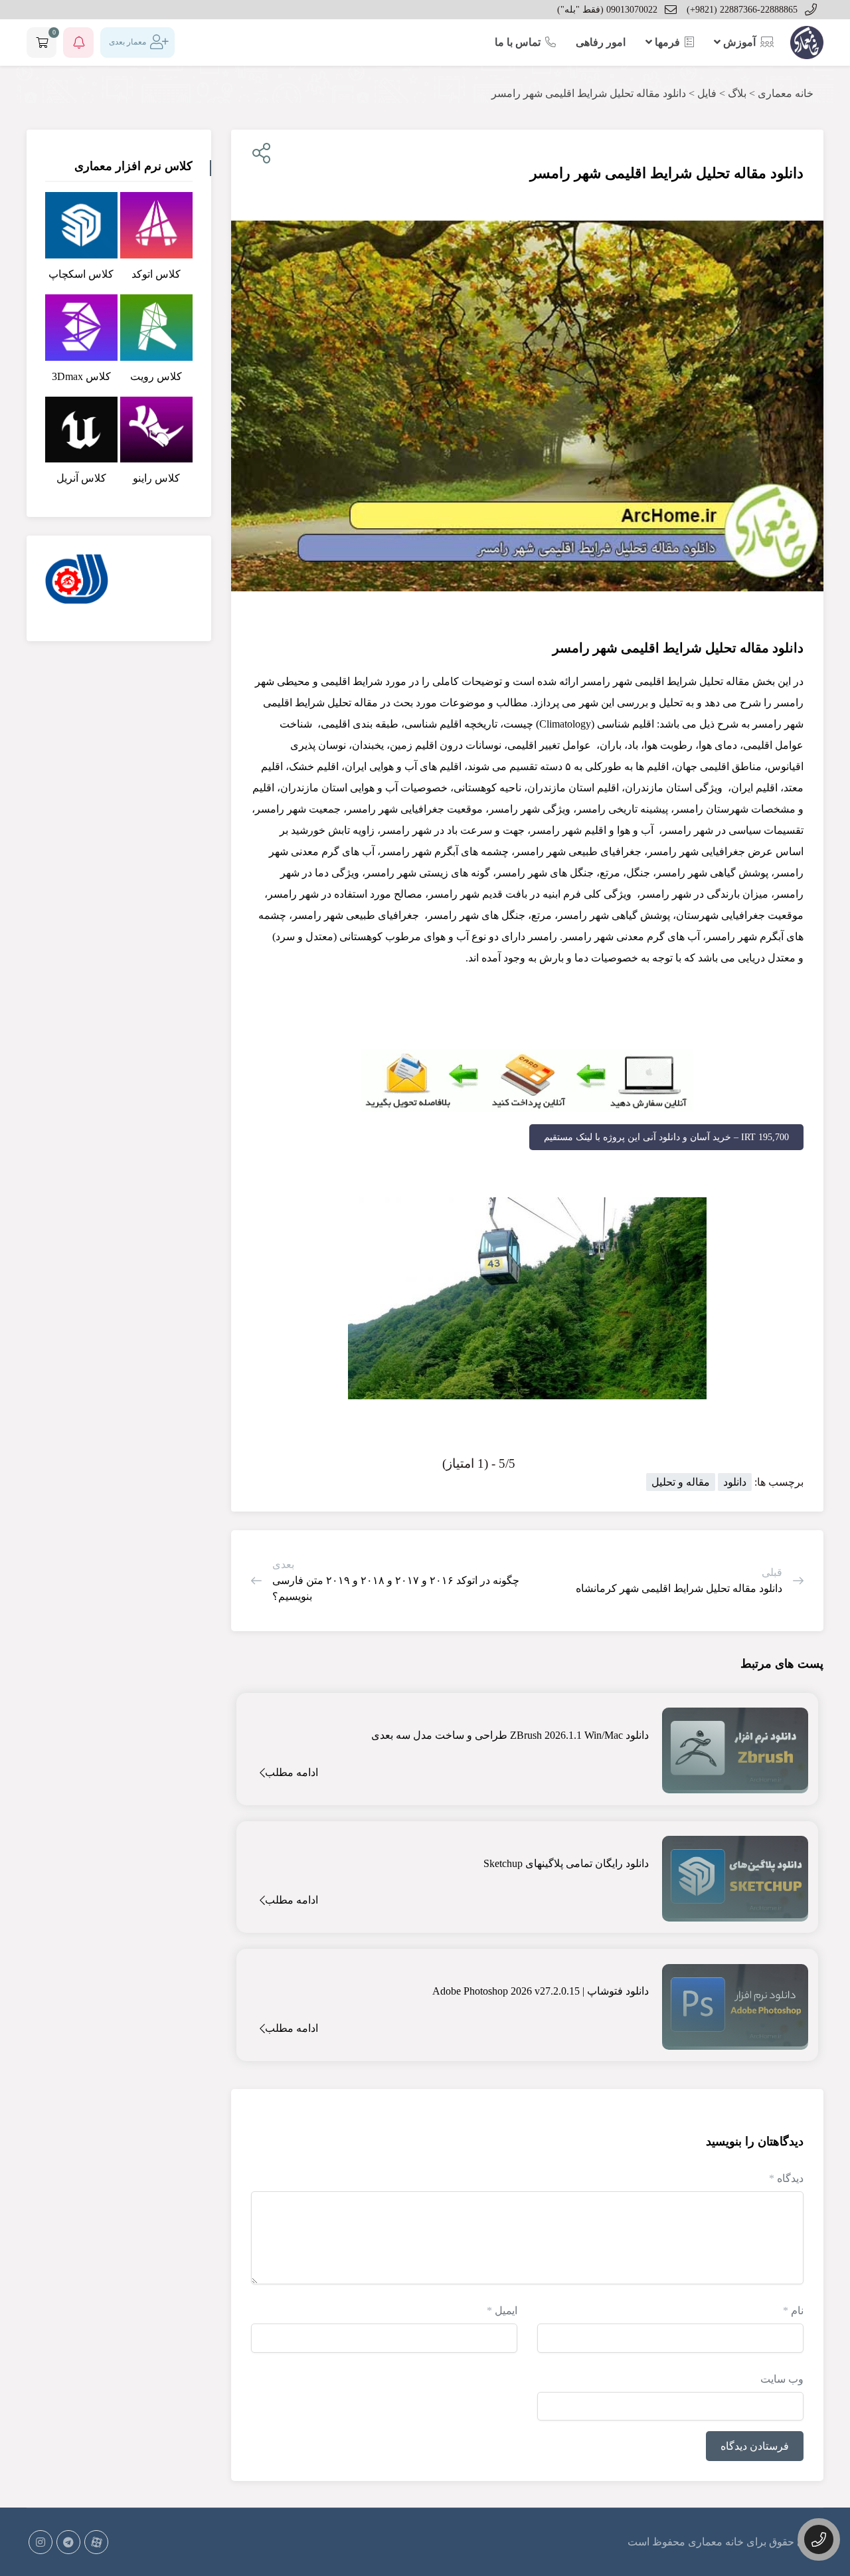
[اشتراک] (259, 154)
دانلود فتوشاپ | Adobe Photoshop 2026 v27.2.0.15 (541, 1991)
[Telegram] (68, 2542)
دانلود (735, 1482)
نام (793, 2311)
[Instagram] (41, 2542)
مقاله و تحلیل (681, 1482)
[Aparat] (96, 2542)
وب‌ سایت (782, 2379)
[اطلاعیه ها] (78, 43)
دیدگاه (786, 2178)
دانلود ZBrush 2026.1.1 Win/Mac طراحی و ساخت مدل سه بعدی (510, 1735)
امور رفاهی (601, 42)
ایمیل (502, 2311)
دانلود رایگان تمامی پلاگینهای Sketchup (566, 1863)
